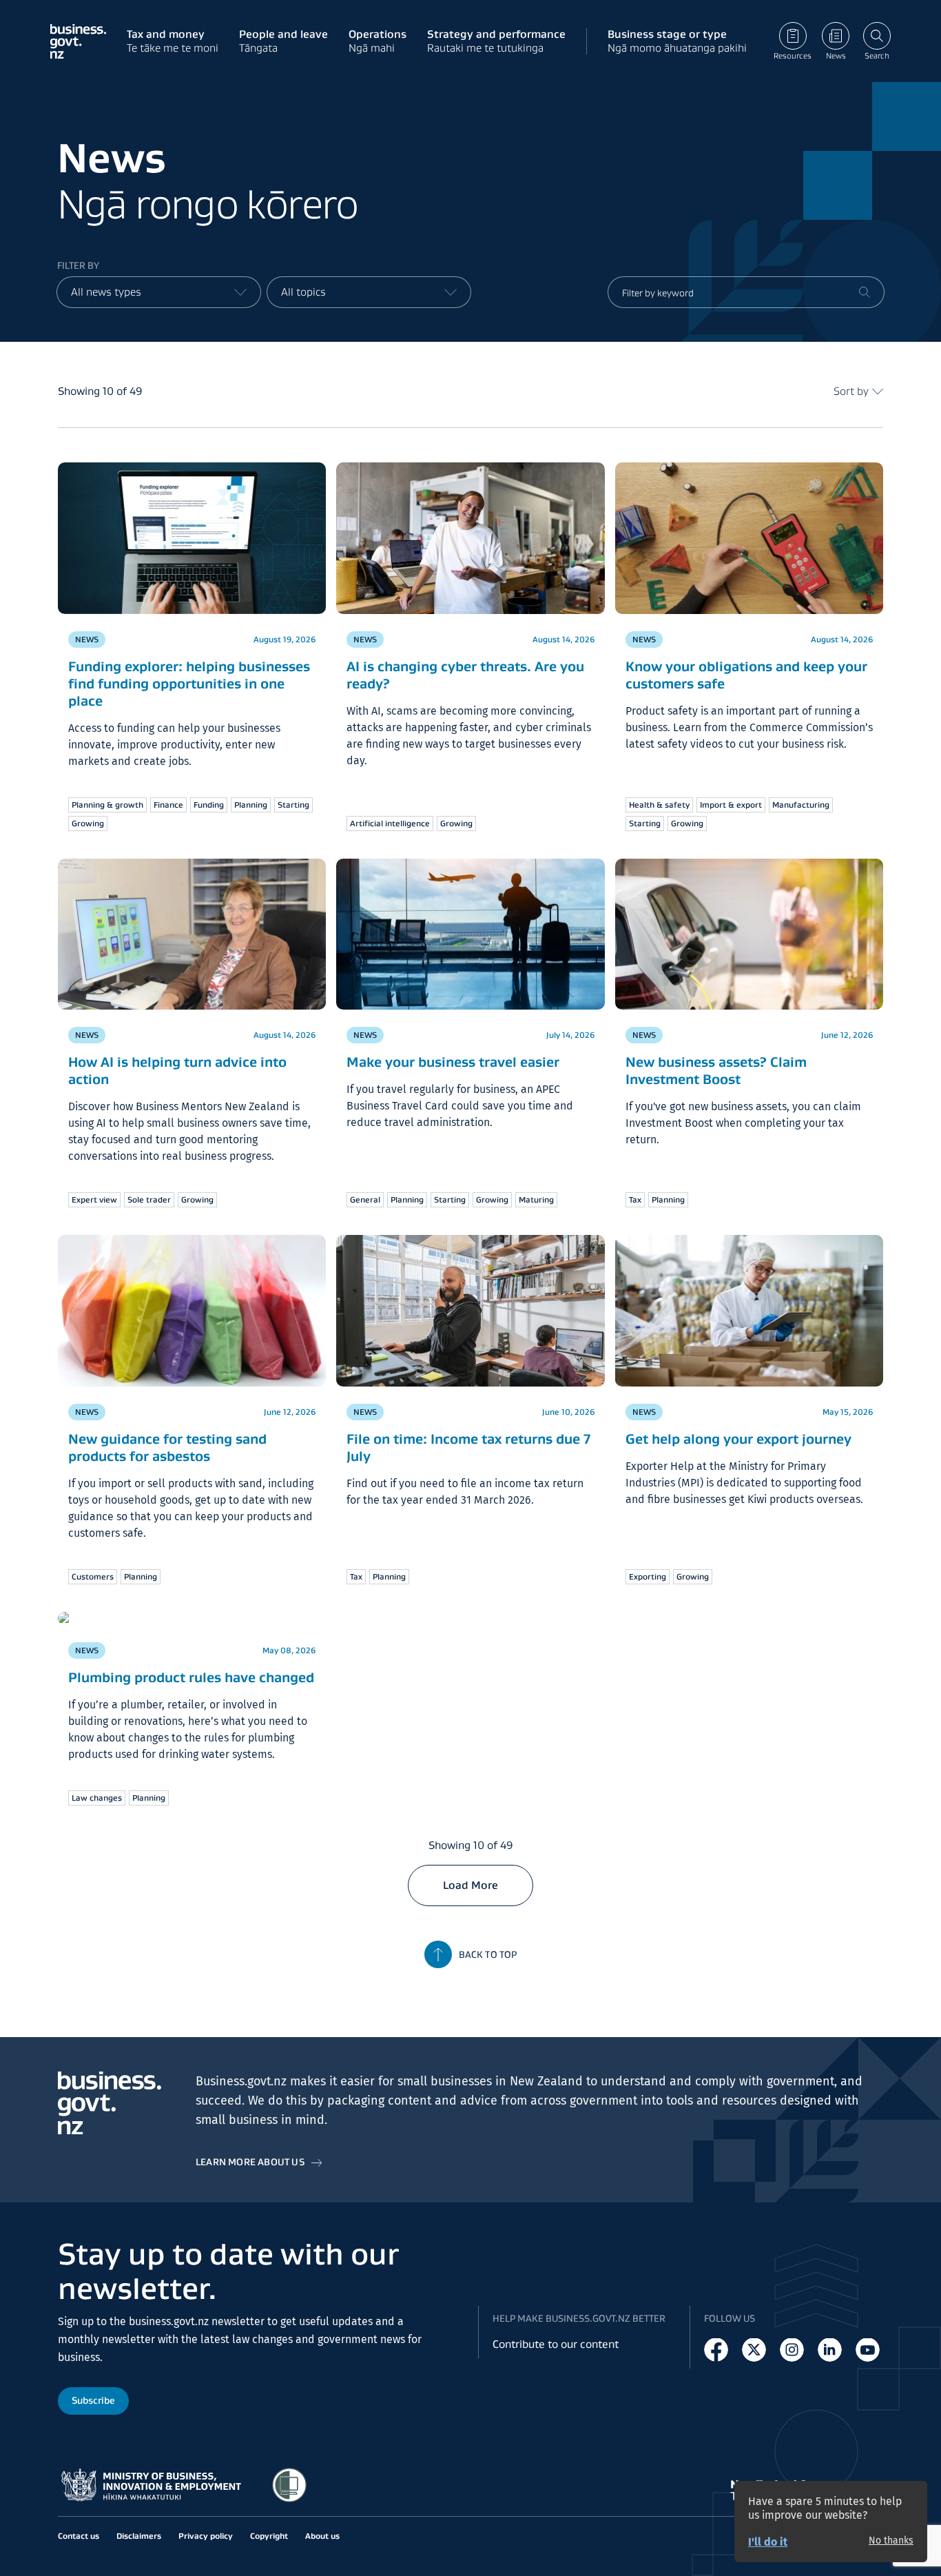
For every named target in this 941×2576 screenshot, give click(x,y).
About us (322, 2536)
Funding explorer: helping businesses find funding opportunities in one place (189, 684)
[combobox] (159, 292)
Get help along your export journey (738, 1439)
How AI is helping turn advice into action (177, 1071)
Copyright (269, 2536)
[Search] (865, 292)
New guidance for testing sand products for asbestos (167, 1448)
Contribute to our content (556, 2345)
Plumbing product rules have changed (191, 1677)
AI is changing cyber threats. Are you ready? (465, 675)
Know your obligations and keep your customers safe (746, 675)
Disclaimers (139, 2536)
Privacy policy (206, 2536)
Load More (470, 1885)
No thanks (891, 2541)
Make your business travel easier (453, 1062)
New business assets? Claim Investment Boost (716, 1071)
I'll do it (768, 2542)
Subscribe (93, 2401)
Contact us (79, 2536)
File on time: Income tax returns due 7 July (468, 1448)
